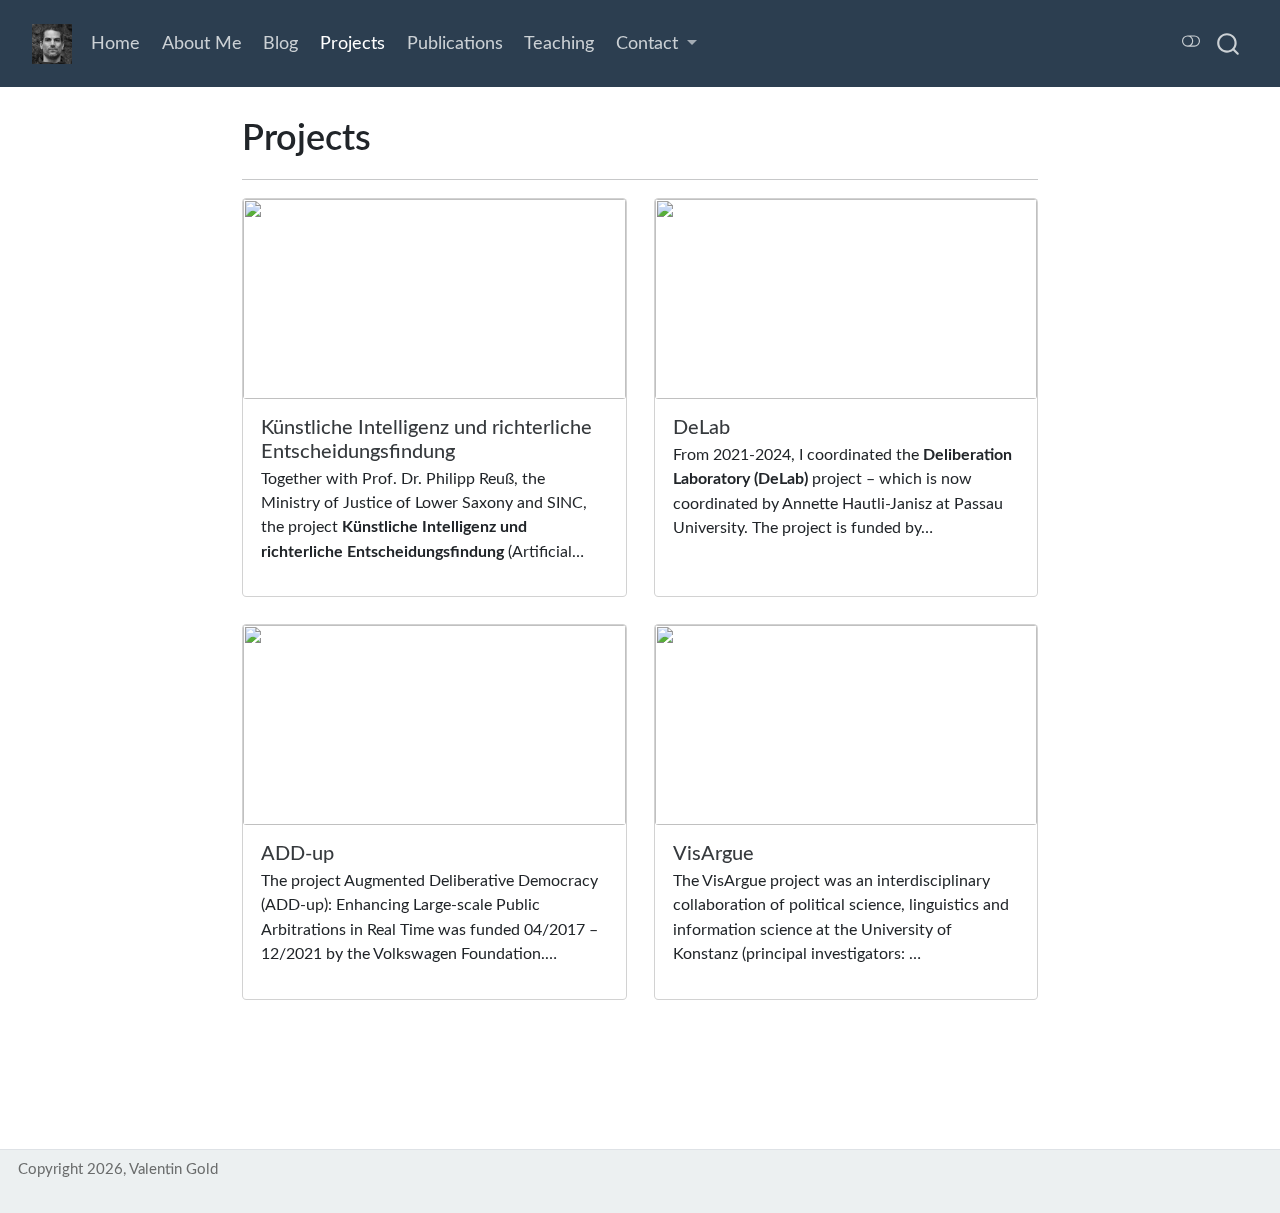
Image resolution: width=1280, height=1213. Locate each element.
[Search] (1228, 43)
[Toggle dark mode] (1190, 43)
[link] (656, 44)
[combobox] (1229, 43)
